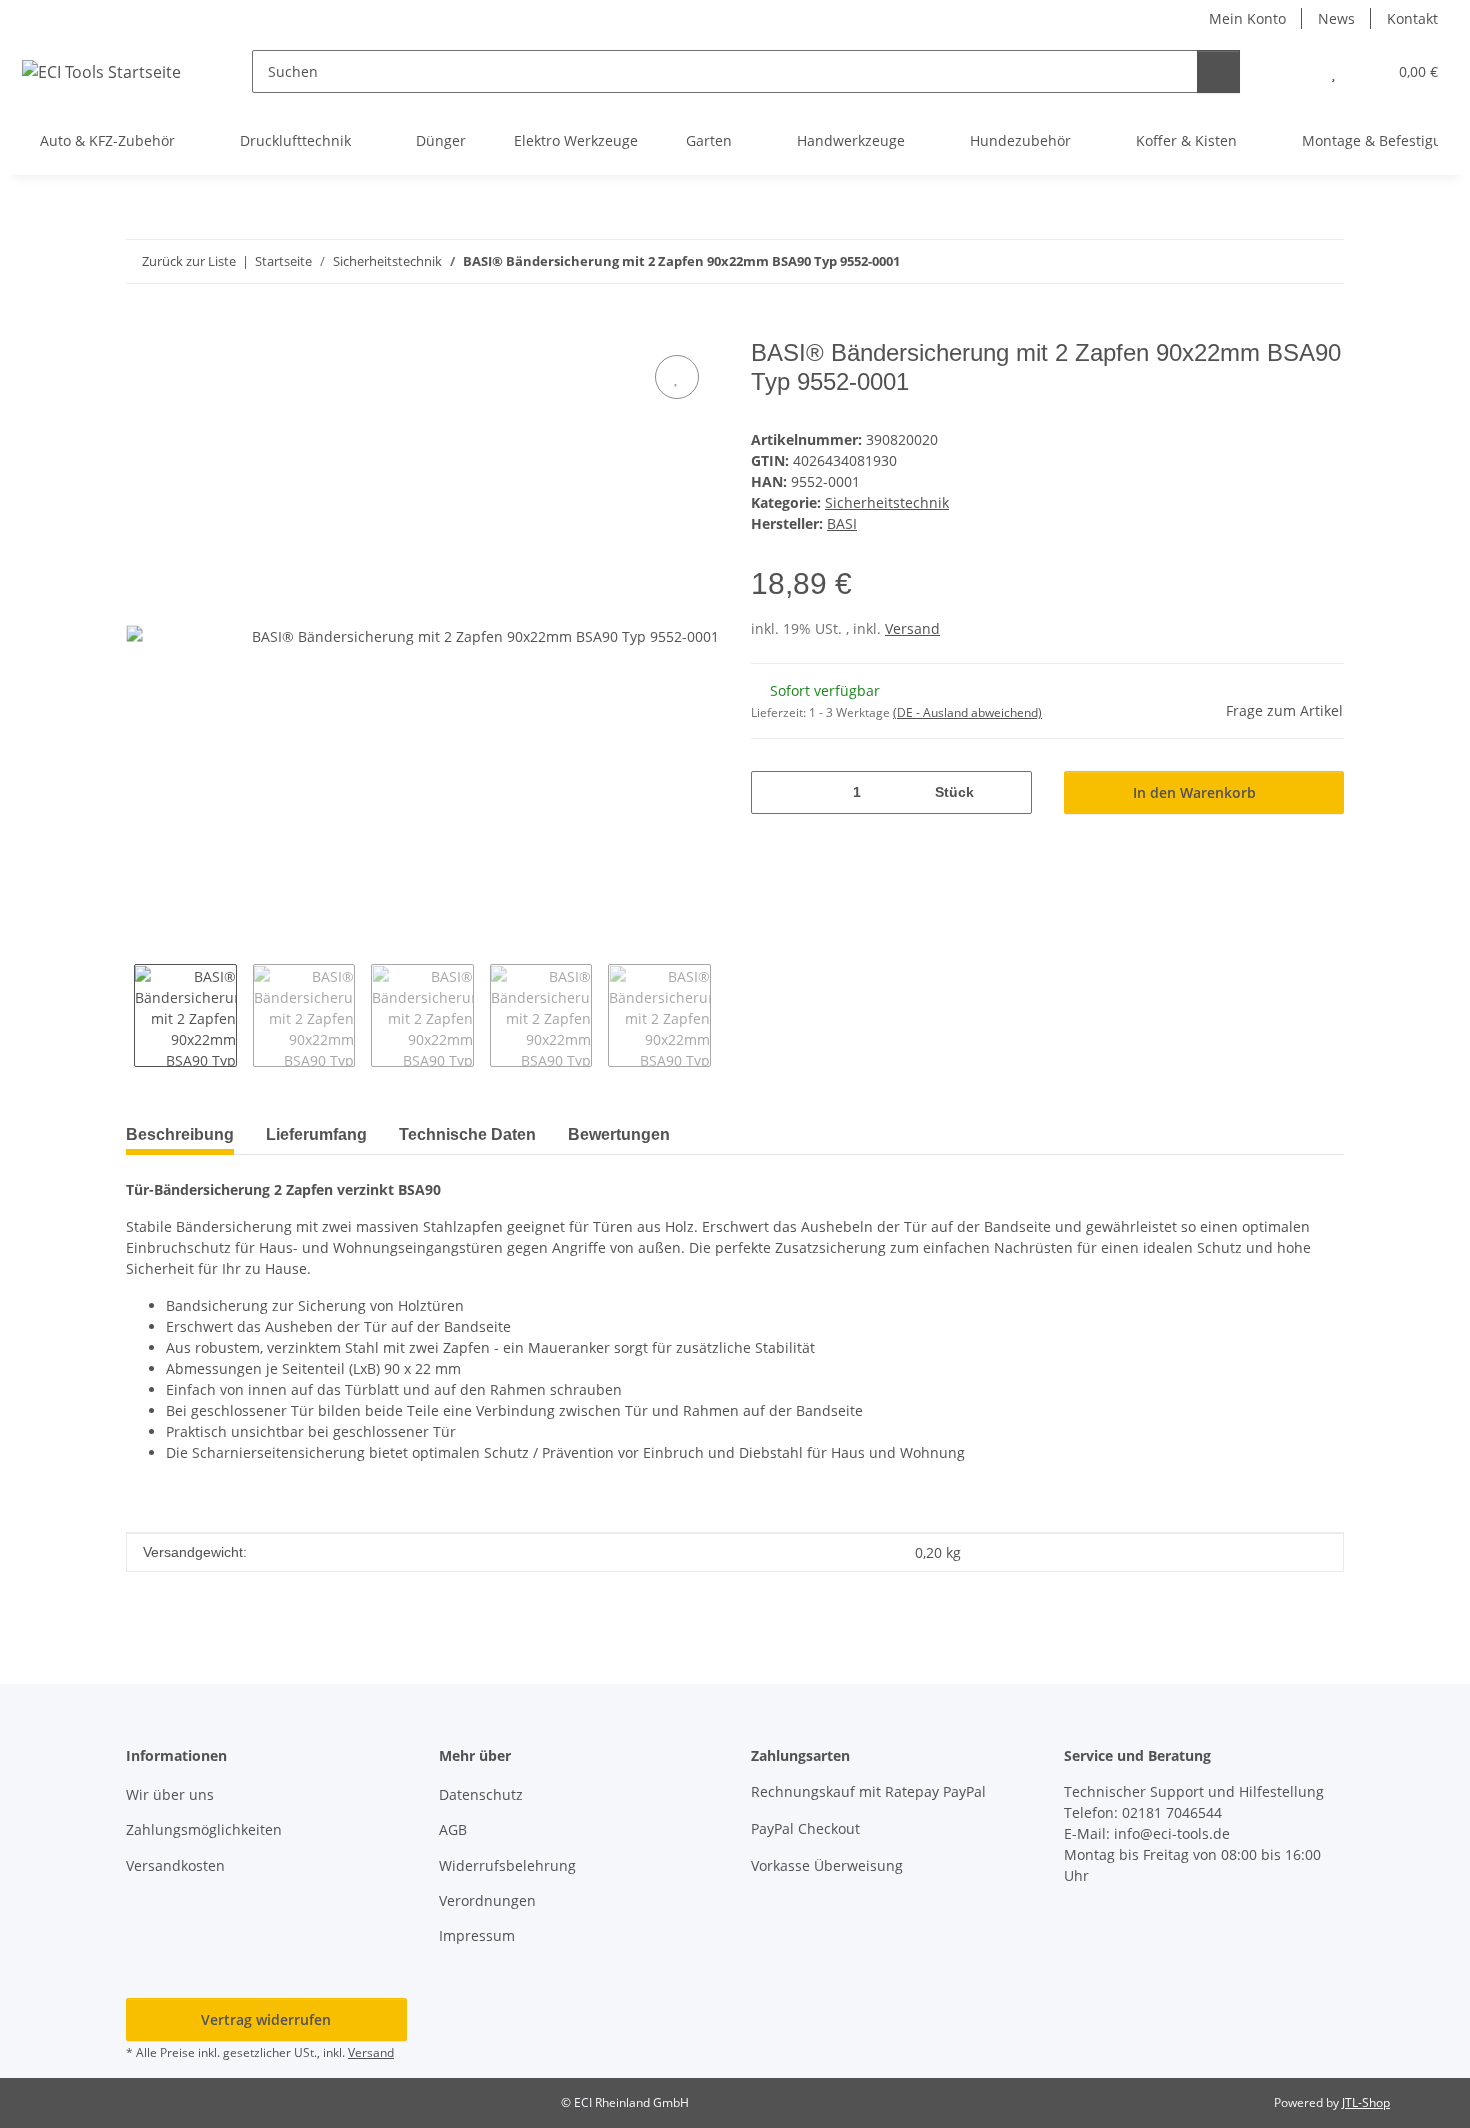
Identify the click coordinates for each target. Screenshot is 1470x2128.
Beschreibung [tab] (180, 1134)
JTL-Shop (1366, 2102)
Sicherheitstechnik (887, 502)
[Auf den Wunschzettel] (677, 377)
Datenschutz (481, 1794)
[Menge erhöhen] (1009, 792)
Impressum (477, 1935)
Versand (912, 628)
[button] (1293, 71)
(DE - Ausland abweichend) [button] (967, 712)
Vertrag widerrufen (266, 2019)
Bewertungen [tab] (619, 1134)
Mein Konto (1247, 18)
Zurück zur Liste (189, 261)
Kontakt (1412, 18)
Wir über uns (170, 1794)
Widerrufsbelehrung (507, 1865)
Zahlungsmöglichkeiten (204, 1829)
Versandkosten (175, 1865)
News (1336, 18)
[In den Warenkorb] (142, 328)
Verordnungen (487, 1900)
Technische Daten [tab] (467, 1134)
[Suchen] (1218, 71)
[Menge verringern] (773, 792)
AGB (453, 1829)
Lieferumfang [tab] (316, 1134)
